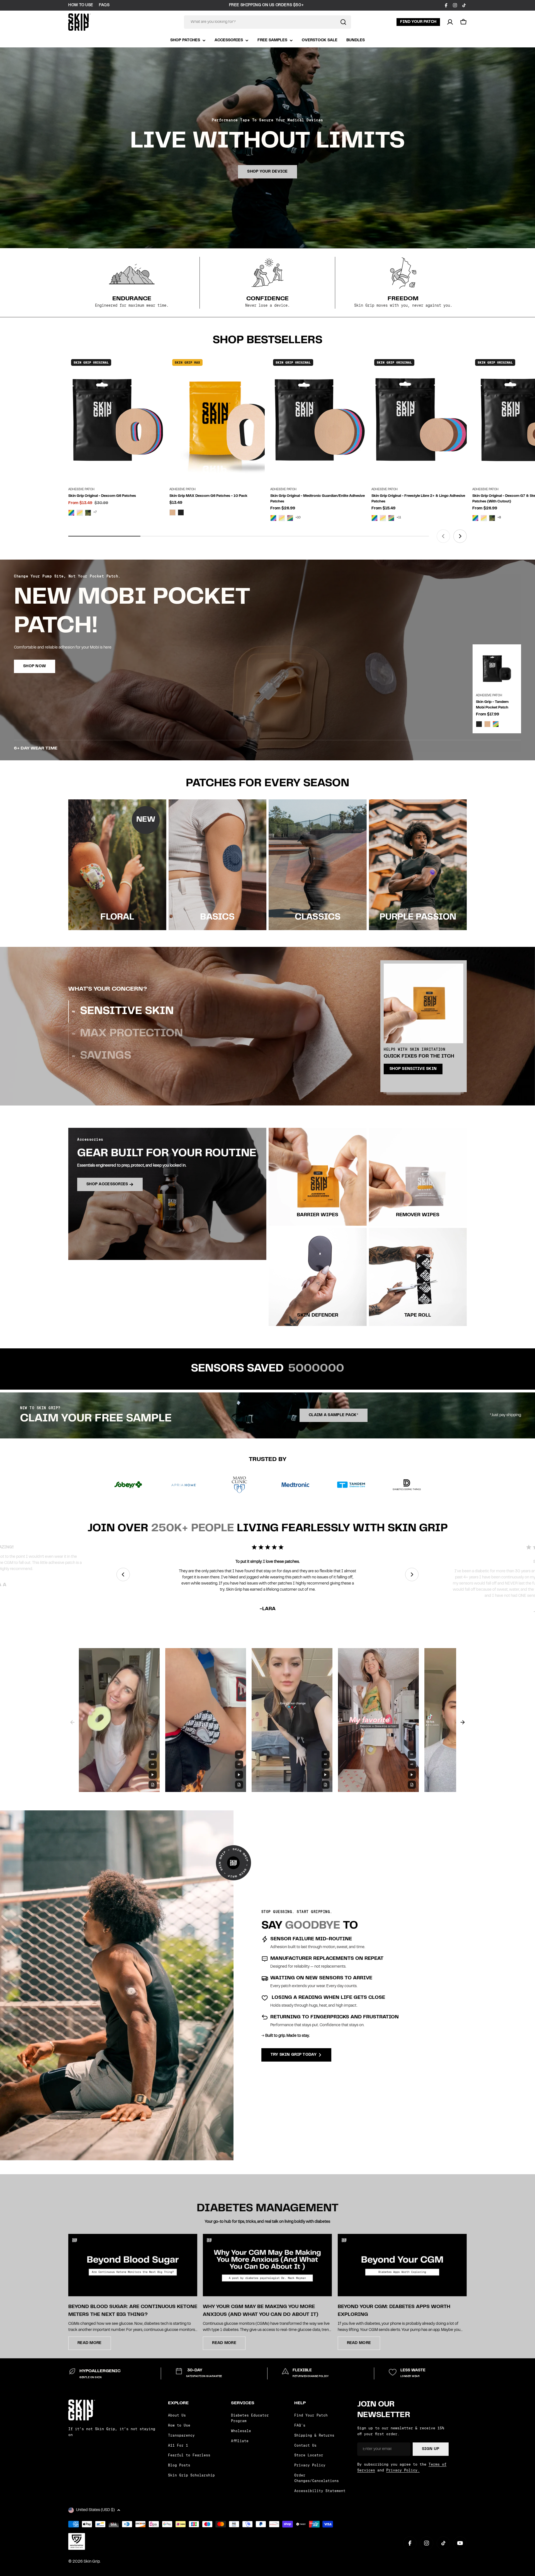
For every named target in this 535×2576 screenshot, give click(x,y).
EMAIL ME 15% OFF (322, 1310)
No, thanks (322, 1329)
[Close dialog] (369, 1220)
